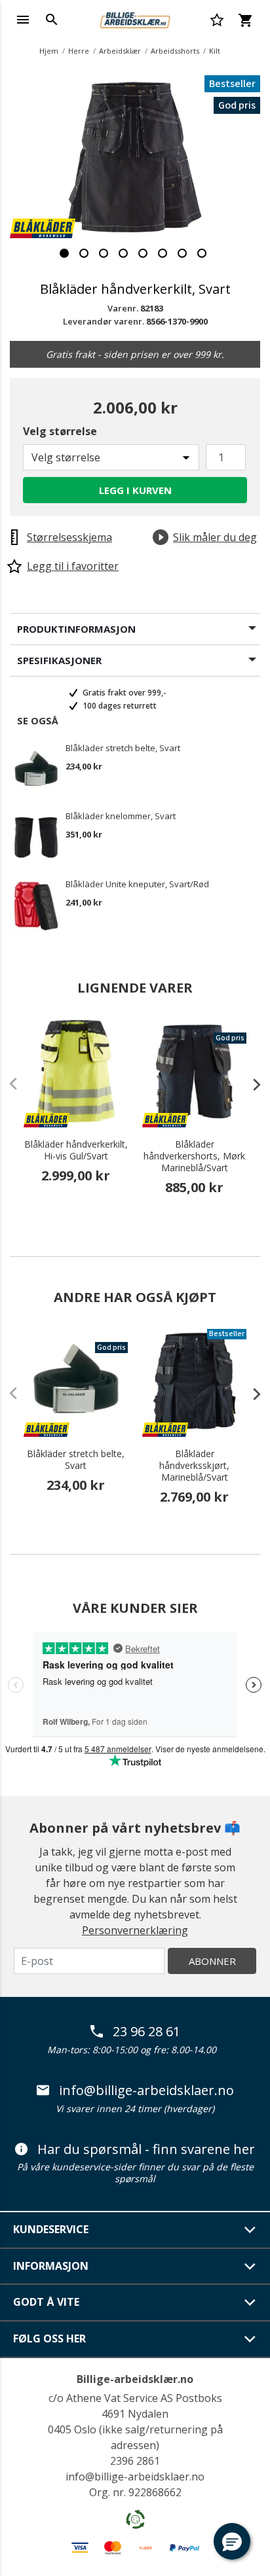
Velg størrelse (60, 431)
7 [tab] (182, 253)
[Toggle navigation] (23, 20)
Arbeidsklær (120, 51)
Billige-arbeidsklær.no (135, 2379)
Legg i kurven (135, 490)
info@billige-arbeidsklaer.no (146, 2091)
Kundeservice (51, 2229)
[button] (232, 2541)
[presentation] (250, 1084)
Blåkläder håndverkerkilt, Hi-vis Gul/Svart (76, 1150)
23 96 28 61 (146, 2032)
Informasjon (51, 2266)
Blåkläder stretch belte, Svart (123, 749)
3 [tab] (104, 253)
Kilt (215, 51)
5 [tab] (143, 253)
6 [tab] (163, 253)
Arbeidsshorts (175, 51)
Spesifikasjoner (59, 660)
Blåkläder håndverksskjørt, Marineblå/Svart (194, 1466)
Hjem (49, 51)
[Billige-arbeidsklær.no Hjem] (135, 18)
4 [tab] (123, 253)
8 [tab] (202, 253)
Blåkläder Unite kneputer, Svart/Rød (137, 885)
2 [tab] (84, 253)
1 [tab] (64, 253)
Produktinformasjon (76, 629)
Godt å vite (46, 2302)
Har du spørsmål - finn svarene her (146, 2149)
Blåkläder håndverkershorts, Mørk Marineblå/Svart (194, 1156)
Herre (79, 51)
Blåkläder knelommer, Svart (121, 817)
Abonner (212, 1961)
